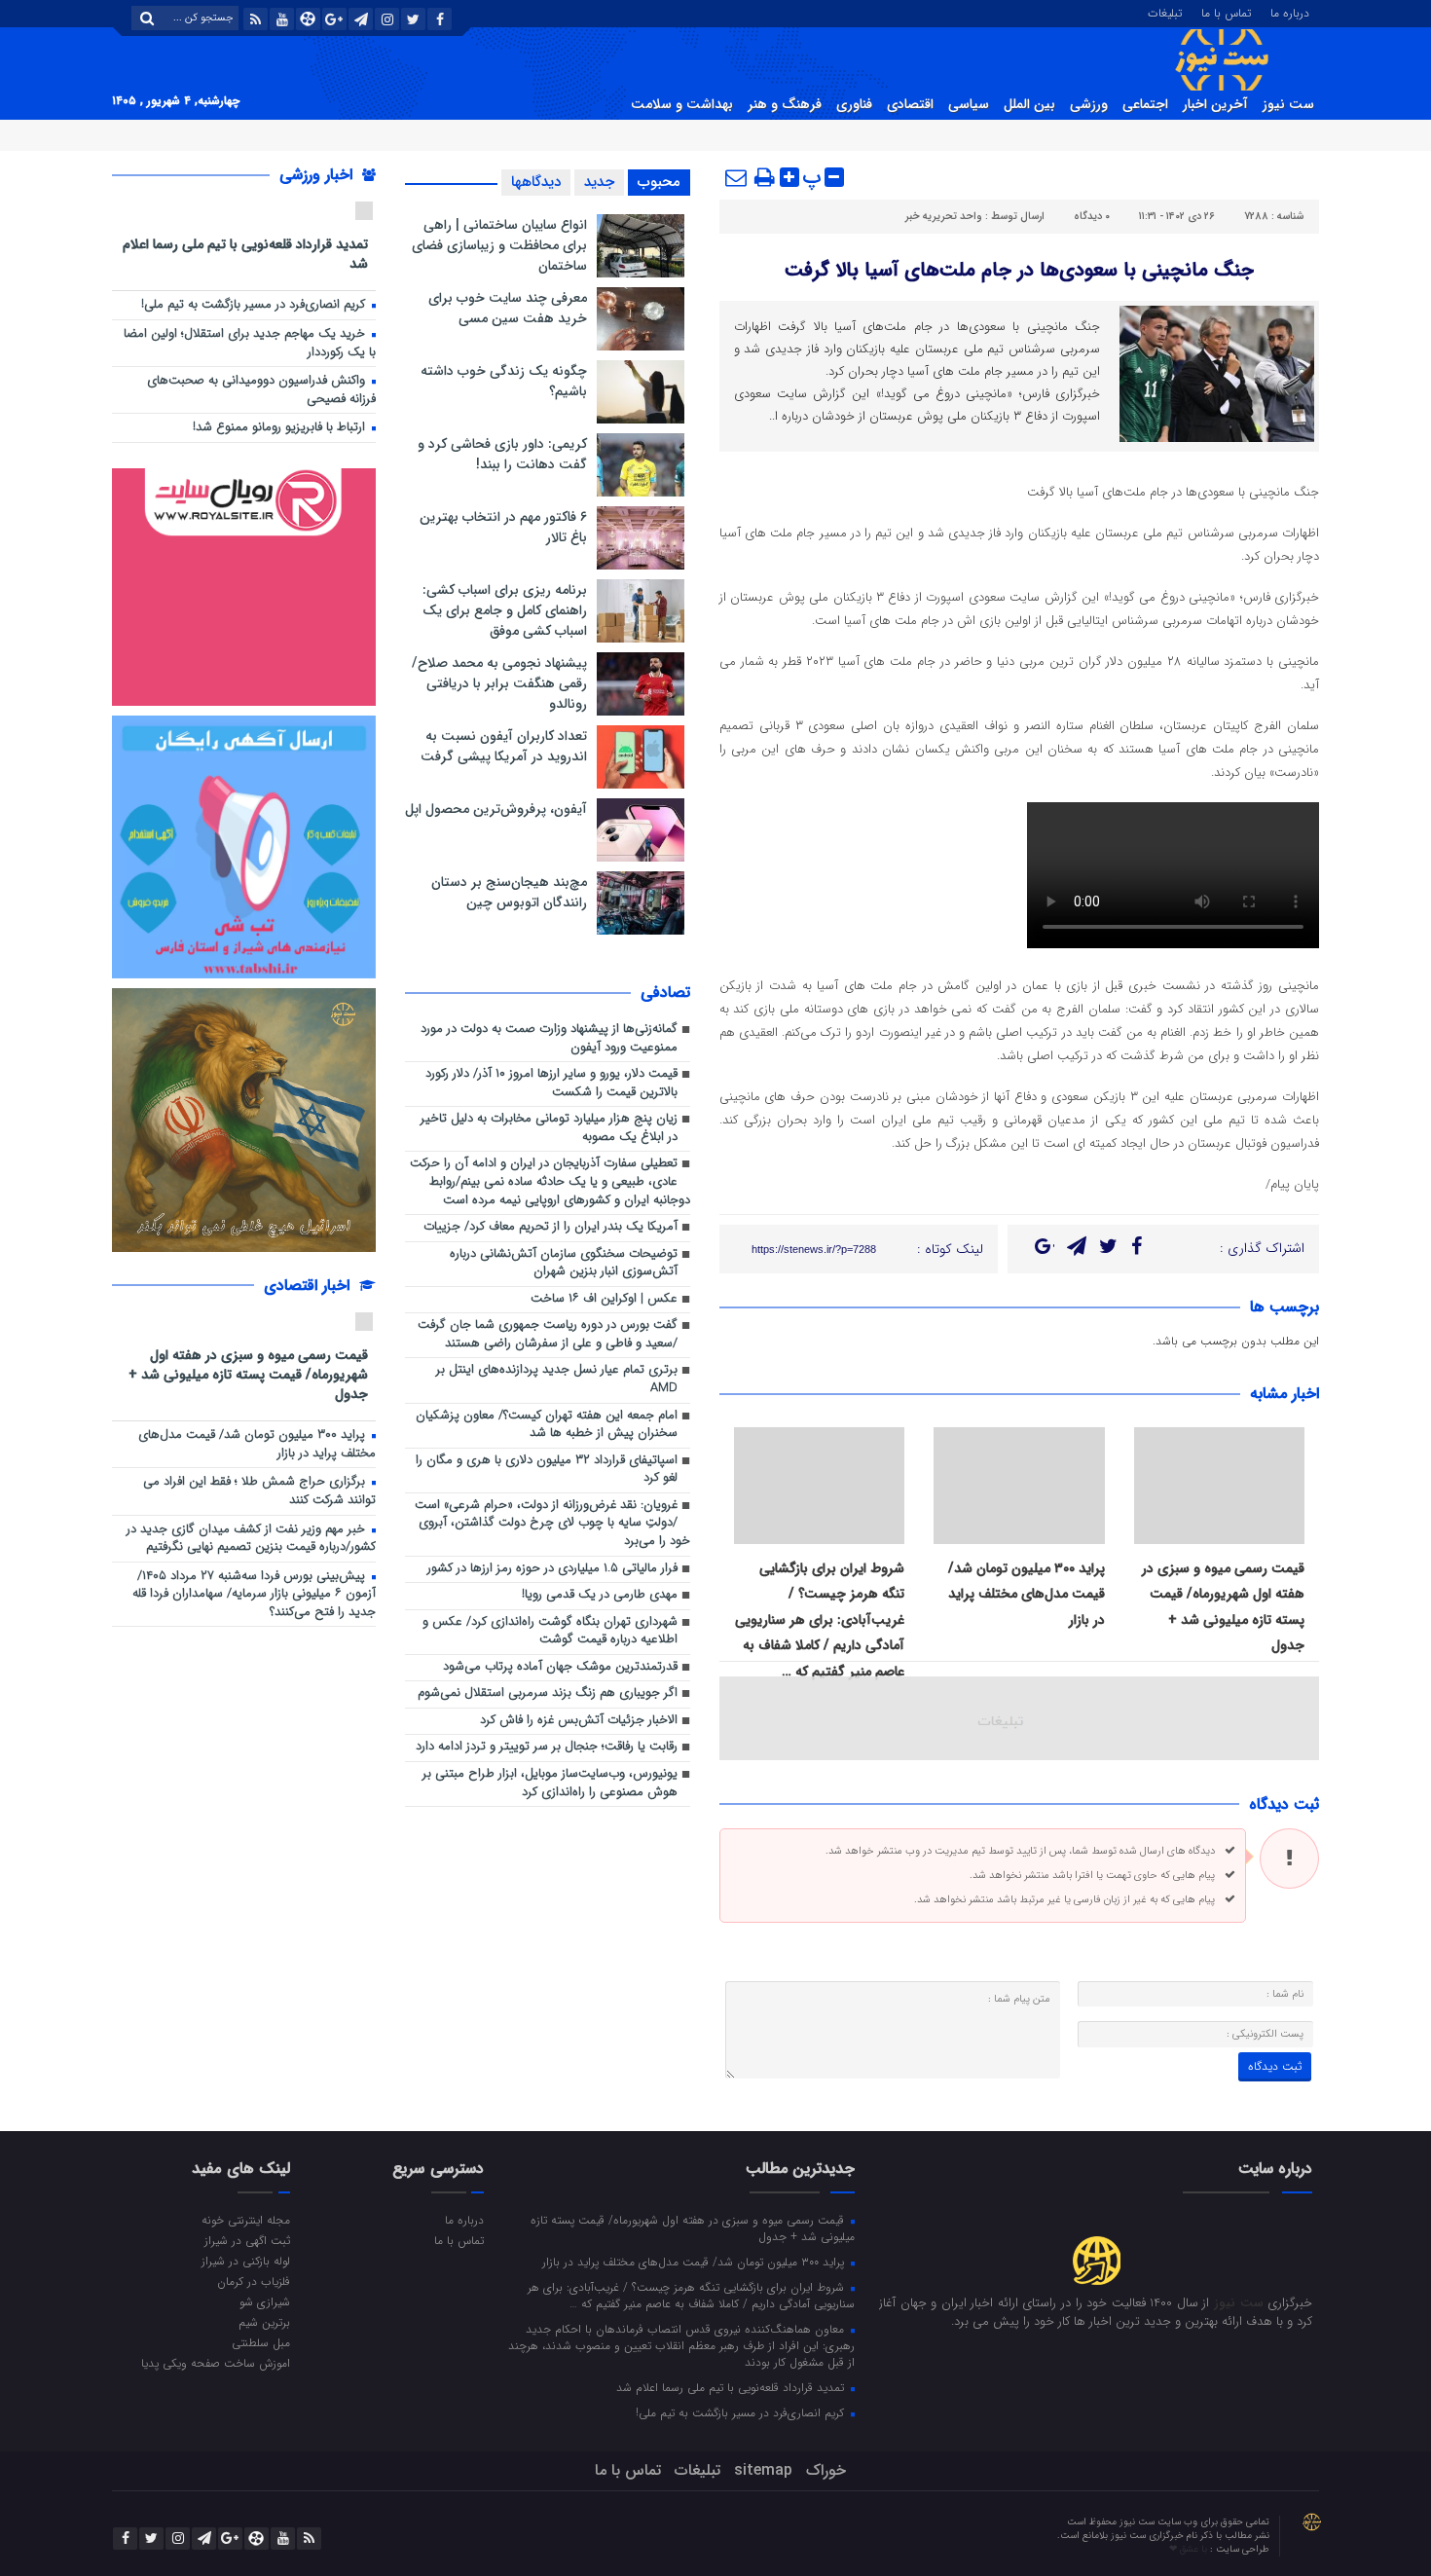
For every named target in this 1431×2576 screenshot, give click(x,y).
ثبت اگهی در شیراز (247, 2240)
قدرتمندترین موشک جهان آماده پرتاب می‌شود (560, 1667)
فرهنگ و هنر (785, 104)
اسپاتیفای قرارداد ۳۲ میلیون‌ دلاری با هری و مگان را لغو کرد (547, 1470)
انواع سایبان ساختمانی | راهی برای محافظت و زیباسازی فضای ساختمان (499, 245)
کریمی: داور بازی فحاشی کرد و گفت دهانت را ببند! (502, 454)
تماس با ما (1226, 12)
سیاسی (969, 104)
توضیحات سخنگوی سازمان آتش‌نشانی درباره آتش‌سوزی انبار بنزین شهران (564, 1264)
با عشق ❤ (1190, 2549)
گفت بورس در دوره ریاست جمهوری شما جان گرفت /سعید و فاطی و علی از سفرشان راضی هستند (548, 1335)
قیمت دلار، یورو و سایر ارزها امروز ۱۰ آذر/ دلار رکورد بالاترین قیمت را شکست (551, 1084)
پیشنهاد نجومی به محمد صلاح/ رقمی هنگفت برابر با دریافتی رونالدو (499, 683)
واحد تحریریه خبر (944, 217)
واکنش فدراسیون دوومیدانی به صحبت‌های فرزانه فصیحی (261, 390)
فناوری (854, 104)
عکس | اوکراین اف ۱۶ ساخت (604, 1299)
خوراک (826, 2470)
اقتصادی (910, 104)
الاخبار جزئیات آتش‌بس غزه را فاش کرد (579, 1721)
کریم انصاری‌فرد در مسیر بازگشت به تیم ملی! (255, 305)
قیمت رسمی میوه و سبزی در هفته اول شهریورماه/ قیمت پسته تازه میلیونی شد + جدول (248, 1374)
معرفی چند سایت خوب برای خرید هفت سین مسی (508, 308)
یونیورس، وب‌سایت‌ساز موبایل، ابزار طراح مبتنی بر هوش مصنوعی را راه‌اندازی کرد (550, 1784)
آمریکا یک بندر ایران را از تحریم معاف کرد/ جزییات (550, 1227)
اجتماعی (1145, 104)
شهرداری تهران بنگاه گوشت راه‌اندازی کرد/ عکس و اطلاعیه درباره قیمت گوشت (550, 1632)
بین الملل (1029, 104)
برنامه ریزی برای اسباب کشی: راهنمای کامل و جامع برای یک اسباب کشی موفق (505, 610)
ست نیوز (1288, 104)
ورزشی (1089, 104)
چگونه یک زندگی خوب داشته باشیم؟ (504, 381)
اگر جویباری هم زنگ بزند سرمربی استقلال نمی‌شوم (548, 1693)
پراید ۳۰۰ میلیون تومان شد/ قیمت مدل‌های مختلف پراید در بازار (1027, 1594)
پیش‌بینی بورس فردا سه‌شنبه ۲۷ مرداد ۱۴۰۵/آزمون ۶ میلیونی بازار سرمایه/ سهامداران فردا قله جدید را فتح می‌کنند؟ (254, 1595)
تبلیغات (1165, 12)
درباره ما (1290, 12)
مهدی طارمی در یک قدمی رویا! (600, 1595)
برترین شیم (264, 2322)
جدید (599, 182)
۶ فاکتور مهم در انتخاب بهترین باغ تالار (503, 527)
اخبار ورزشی (318, 175)
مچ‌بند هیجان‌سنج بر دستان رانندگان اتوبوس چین (509, 892)
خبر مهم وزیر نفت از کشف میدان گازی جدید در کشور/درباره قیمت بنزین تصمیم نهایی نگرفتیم (251, 1539)
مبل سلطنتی (261, 2342)
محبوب (659, 182)
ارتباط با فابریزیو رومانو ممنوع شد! (281, 428)
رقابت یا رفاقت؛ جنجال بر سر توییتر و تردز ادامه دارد (547, 1747)
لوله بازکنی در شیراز (246, 2261)
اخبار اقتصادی (309, 1286)
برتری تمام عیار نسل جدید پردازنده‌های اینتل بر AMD (557, 1380)
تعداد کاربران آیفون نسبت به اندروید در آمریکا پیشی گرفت (504, 746)
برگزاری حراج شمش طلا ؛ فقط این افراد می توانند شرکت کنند (259, 1491)
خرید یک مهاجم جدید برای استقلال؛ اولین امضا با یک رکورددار (250, 344)
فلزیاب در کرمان (254, 2281)
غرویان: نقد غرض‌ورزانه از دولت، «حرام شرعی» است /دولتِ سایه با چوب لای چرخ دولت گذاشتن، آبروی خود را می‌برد (552, 1524)
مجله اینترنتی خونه (246, 2220)
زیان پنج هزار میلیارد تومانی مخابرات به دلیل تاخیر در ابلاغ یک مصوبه (549, 1128)
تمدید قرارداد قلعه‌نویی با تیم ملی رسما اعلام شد (245, 254)
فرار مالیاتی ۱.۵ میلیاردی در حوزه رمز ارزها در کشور (552, 1569)
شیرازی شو (265, 2301)
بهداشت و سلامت (682, 104)
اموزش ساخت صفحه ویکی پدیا (216, 2363)
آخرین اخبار (1215, 104)
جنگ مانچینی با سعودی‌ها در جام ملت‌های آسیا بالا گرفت (1019, 270)
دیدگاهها (536, 182)
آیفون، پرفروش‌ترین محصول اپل (496, 809)
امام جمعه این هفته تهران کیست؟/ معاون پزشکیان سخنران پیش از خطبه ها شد (547, 1425)
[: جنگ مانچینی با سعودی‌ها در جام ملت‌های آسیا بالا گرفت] (737, 177)
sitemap (763, 2470)
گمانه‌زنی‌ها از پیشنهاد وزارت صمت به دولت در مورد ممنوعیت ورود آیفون (549, 1039)
